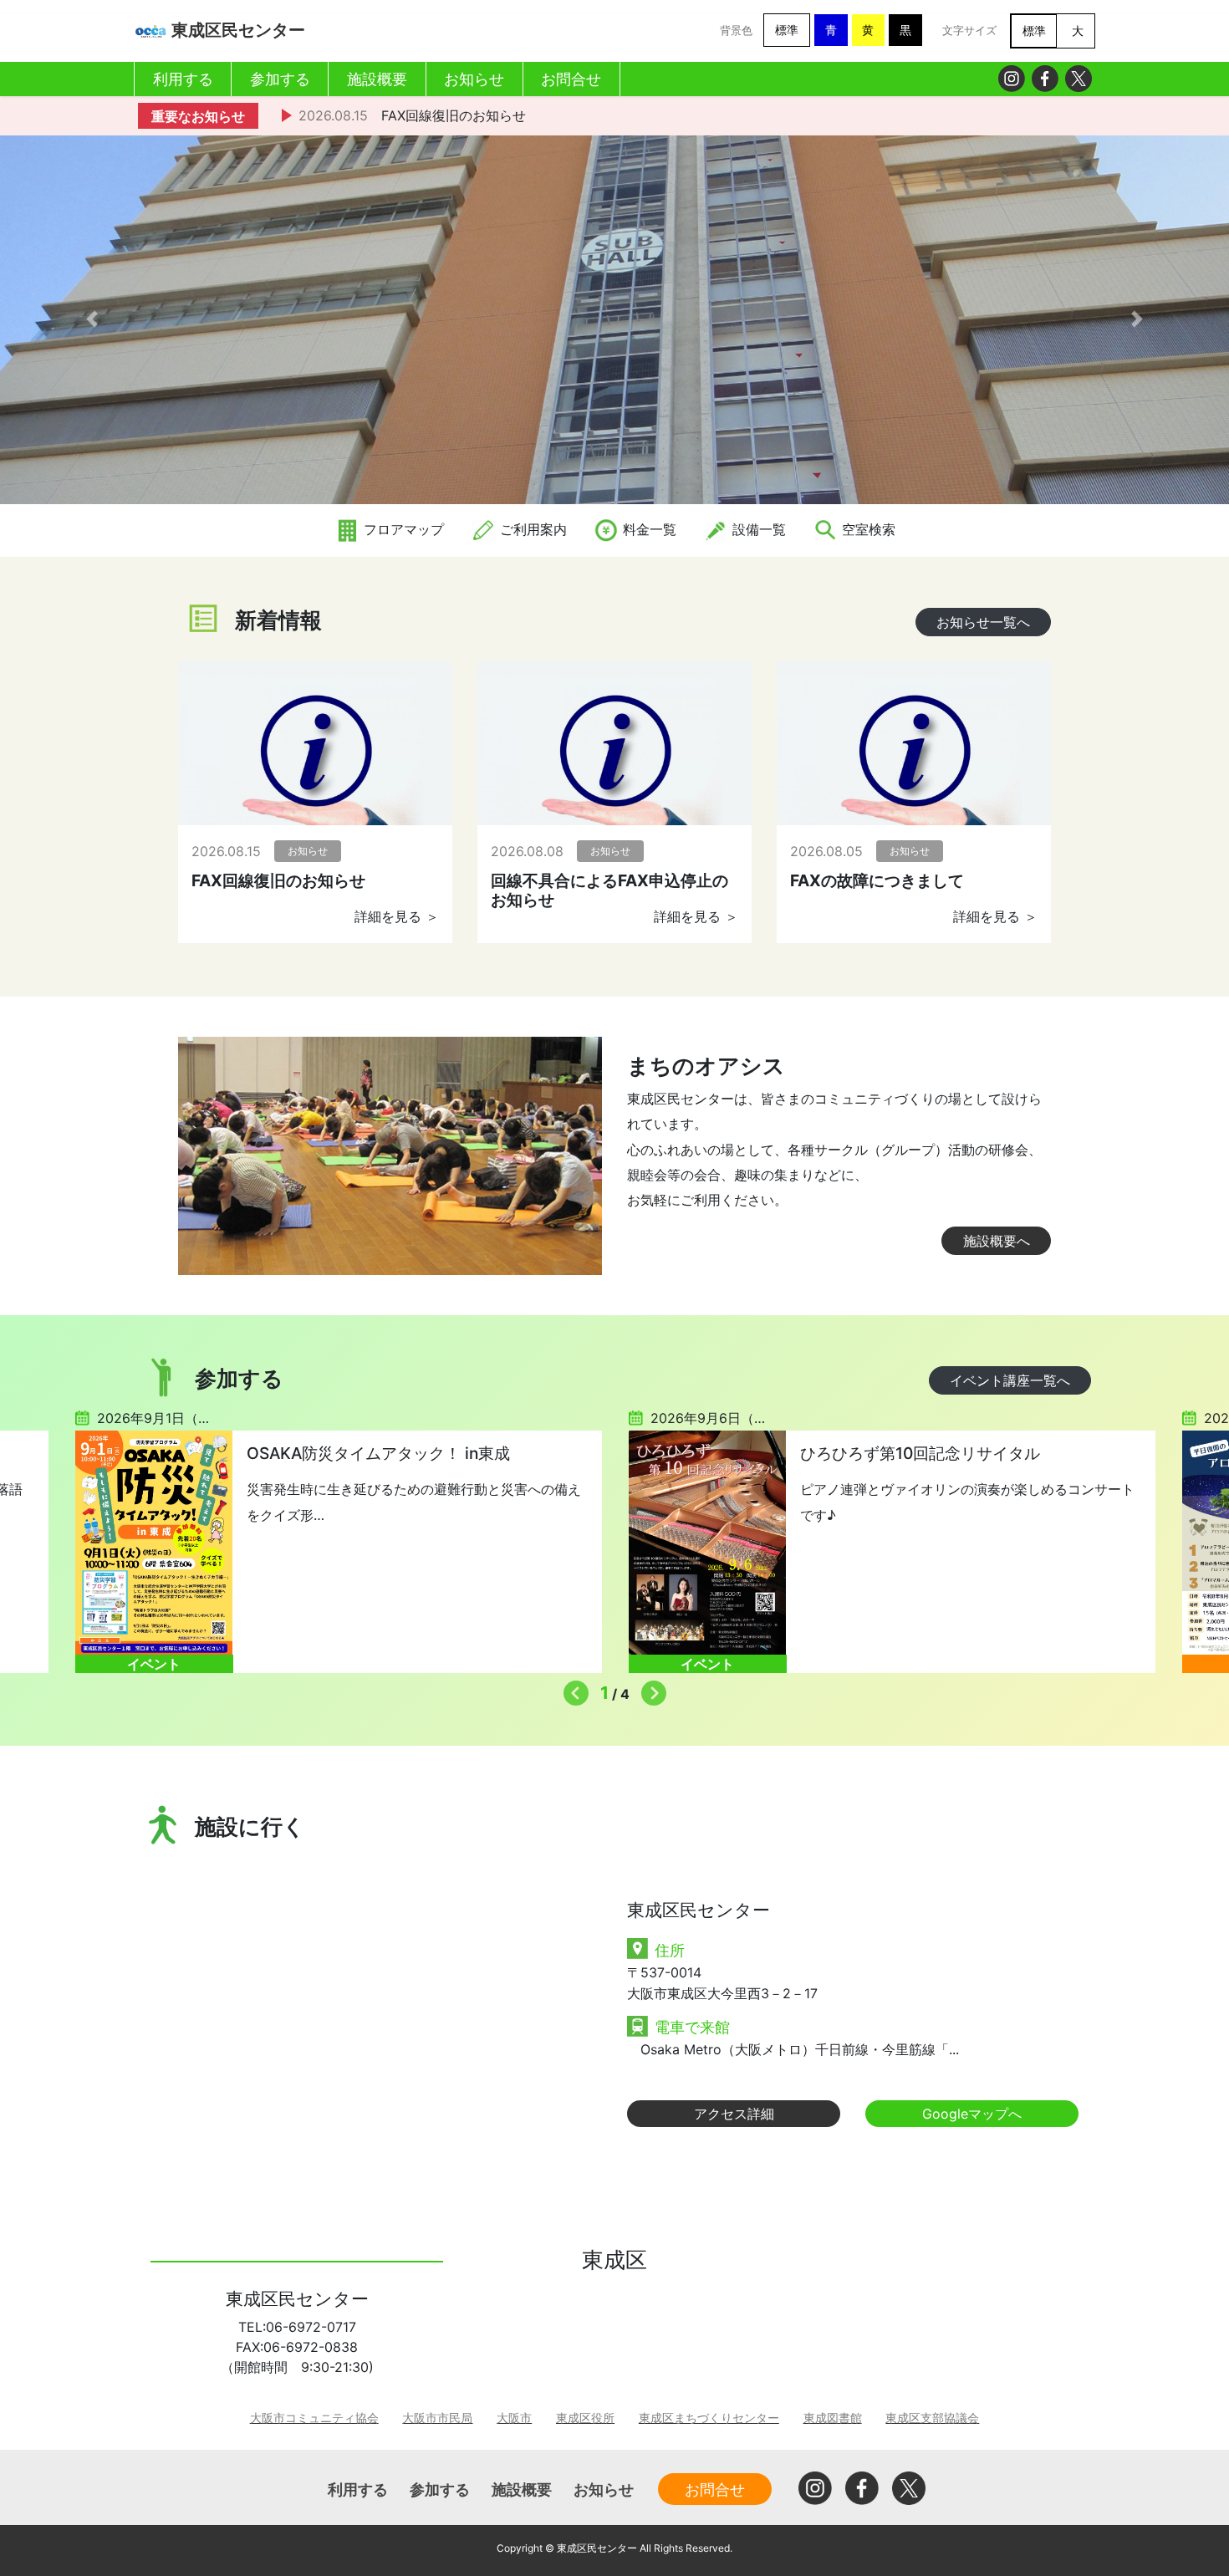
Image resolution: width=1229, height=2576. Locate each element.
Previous (572, 1689)
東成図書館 (833, 2418)
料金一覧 (648, 529)
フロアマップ (402, 529)
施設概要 (522, 2489)
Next (650, 1689)
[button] (92, 319)
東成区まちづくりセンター (709, 2418)
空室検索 (867, 529)
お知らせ (604, 2489)
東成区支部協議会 (932, 2418)
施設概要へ (997, 1241)
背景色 (736, 31)
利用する (358, 2489)
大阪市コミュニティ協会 (314, 2418)
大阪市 (514, 2418)
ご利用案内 (531, 529)
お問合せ (715, 2489)
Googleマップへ (972, 2114)
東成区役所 (585, 2418)
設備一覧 (757, 529)
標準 (787, 30)
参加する (440, 2489)
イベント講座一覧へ (1010, 1380)
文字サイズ (969, 31)
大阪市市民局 (437, 2418)
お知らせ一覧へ (983, 622)
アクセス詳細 (734, 2114)
